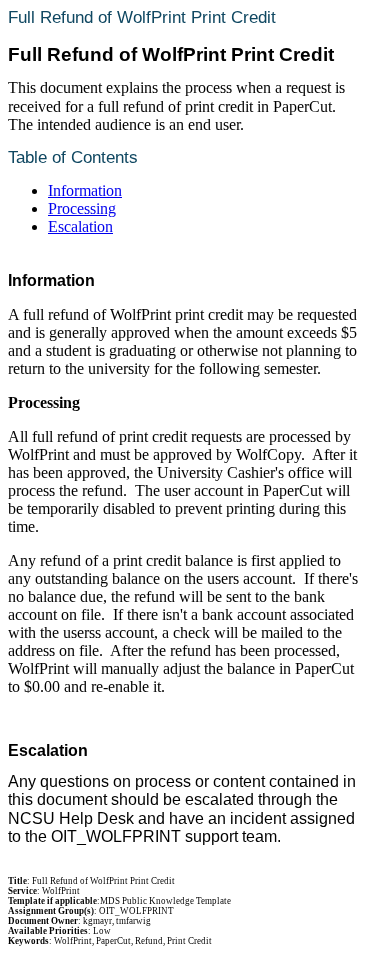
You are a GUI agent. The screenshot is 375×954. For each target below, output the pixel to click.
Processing (82, 208)
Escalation (80, 226)
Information (85, 190)
